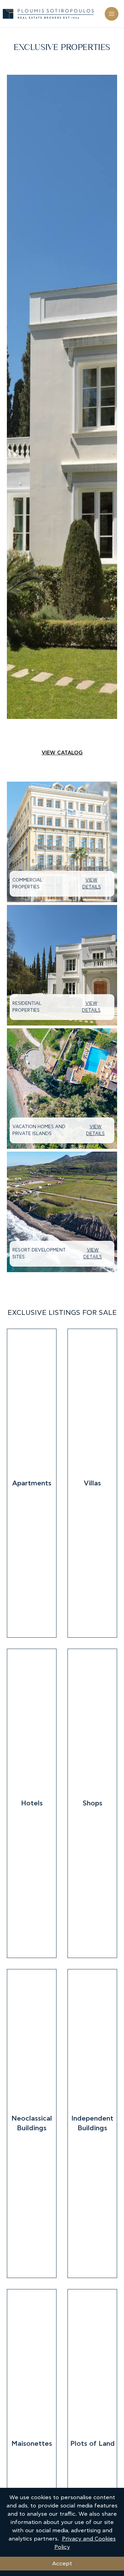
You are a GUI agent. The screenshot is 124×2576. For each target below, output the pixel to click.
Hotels (32, 1803)
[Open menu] (112, 14)
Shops (92, 1803)
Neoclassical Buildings (32, 2123)
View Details (92, 884)
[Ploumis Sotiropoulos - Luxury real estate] (48, 14)
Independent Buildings (92, 2123)
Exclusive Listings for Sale (62, 1313)
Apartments (32, 1483)
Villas (92, 1483)
